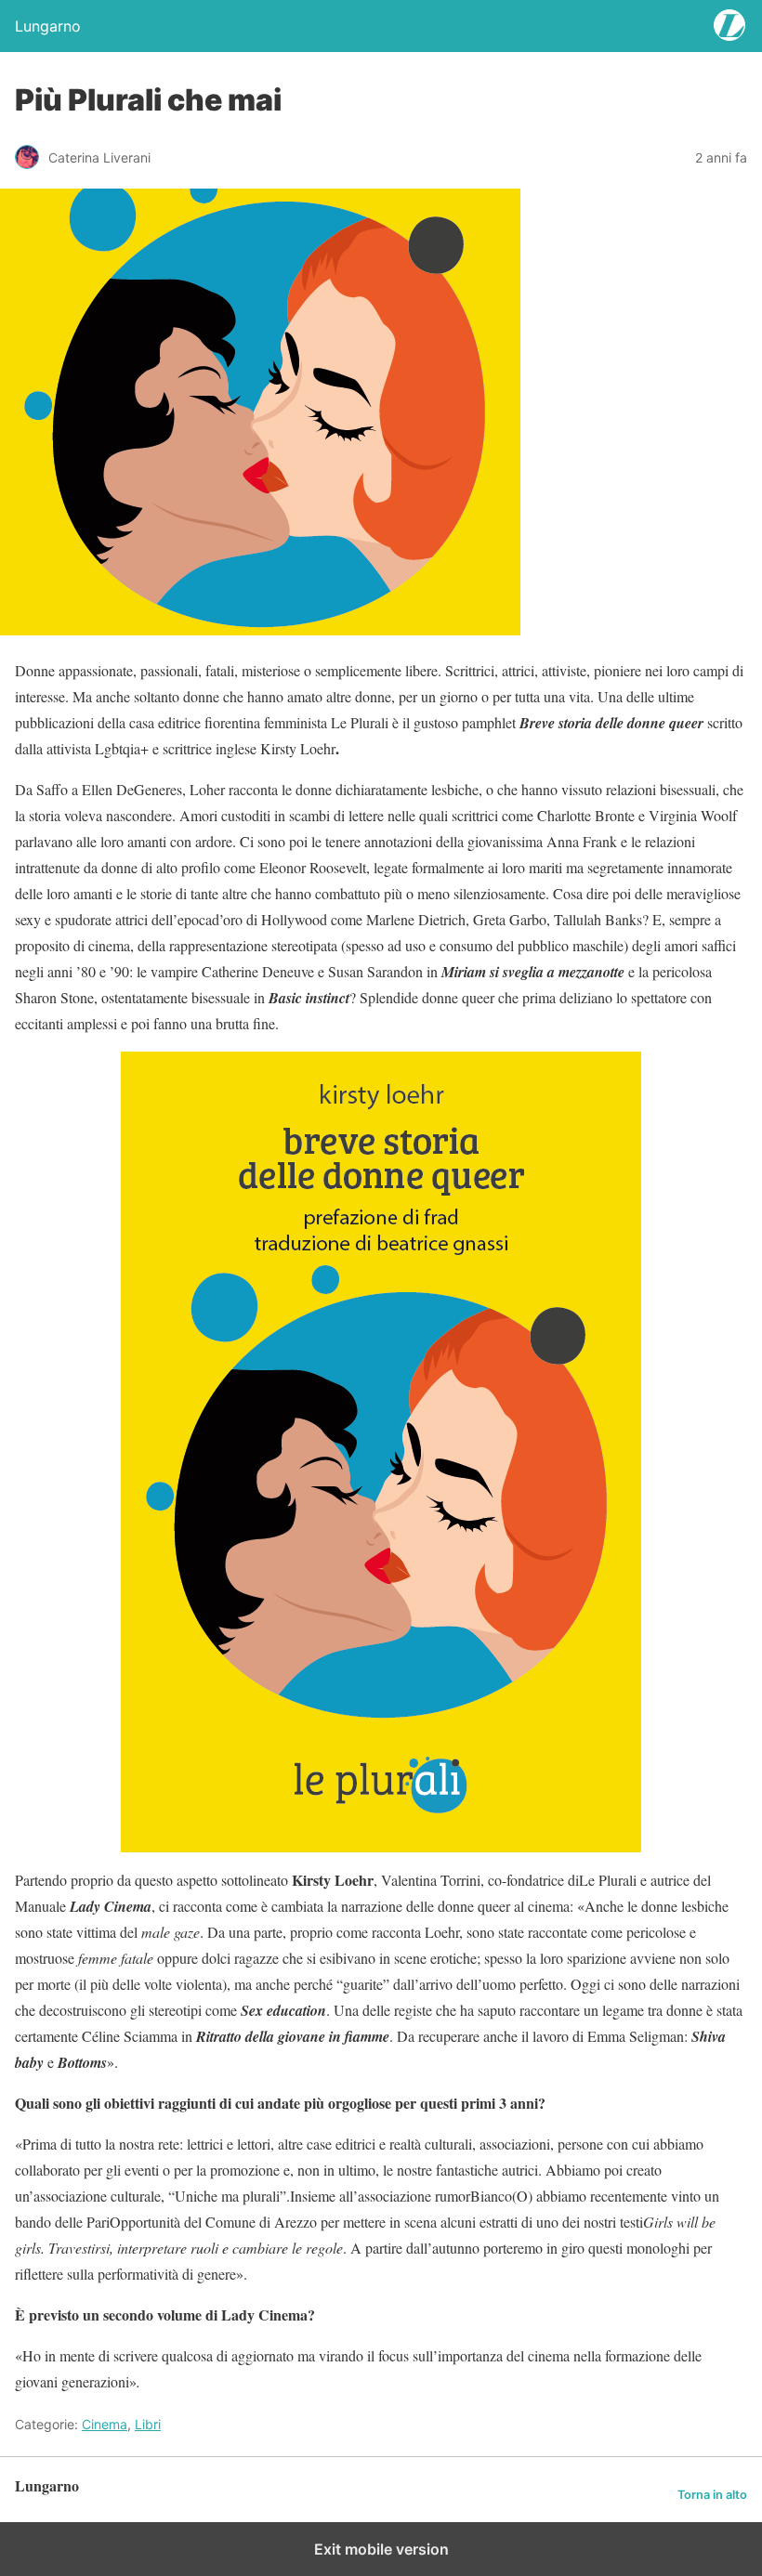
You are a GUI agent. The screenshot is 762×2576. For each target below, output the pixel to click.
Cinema (105, 2424)
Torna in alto (712, 2495)
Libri (148, 2424)
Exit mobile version (381, 2549)
